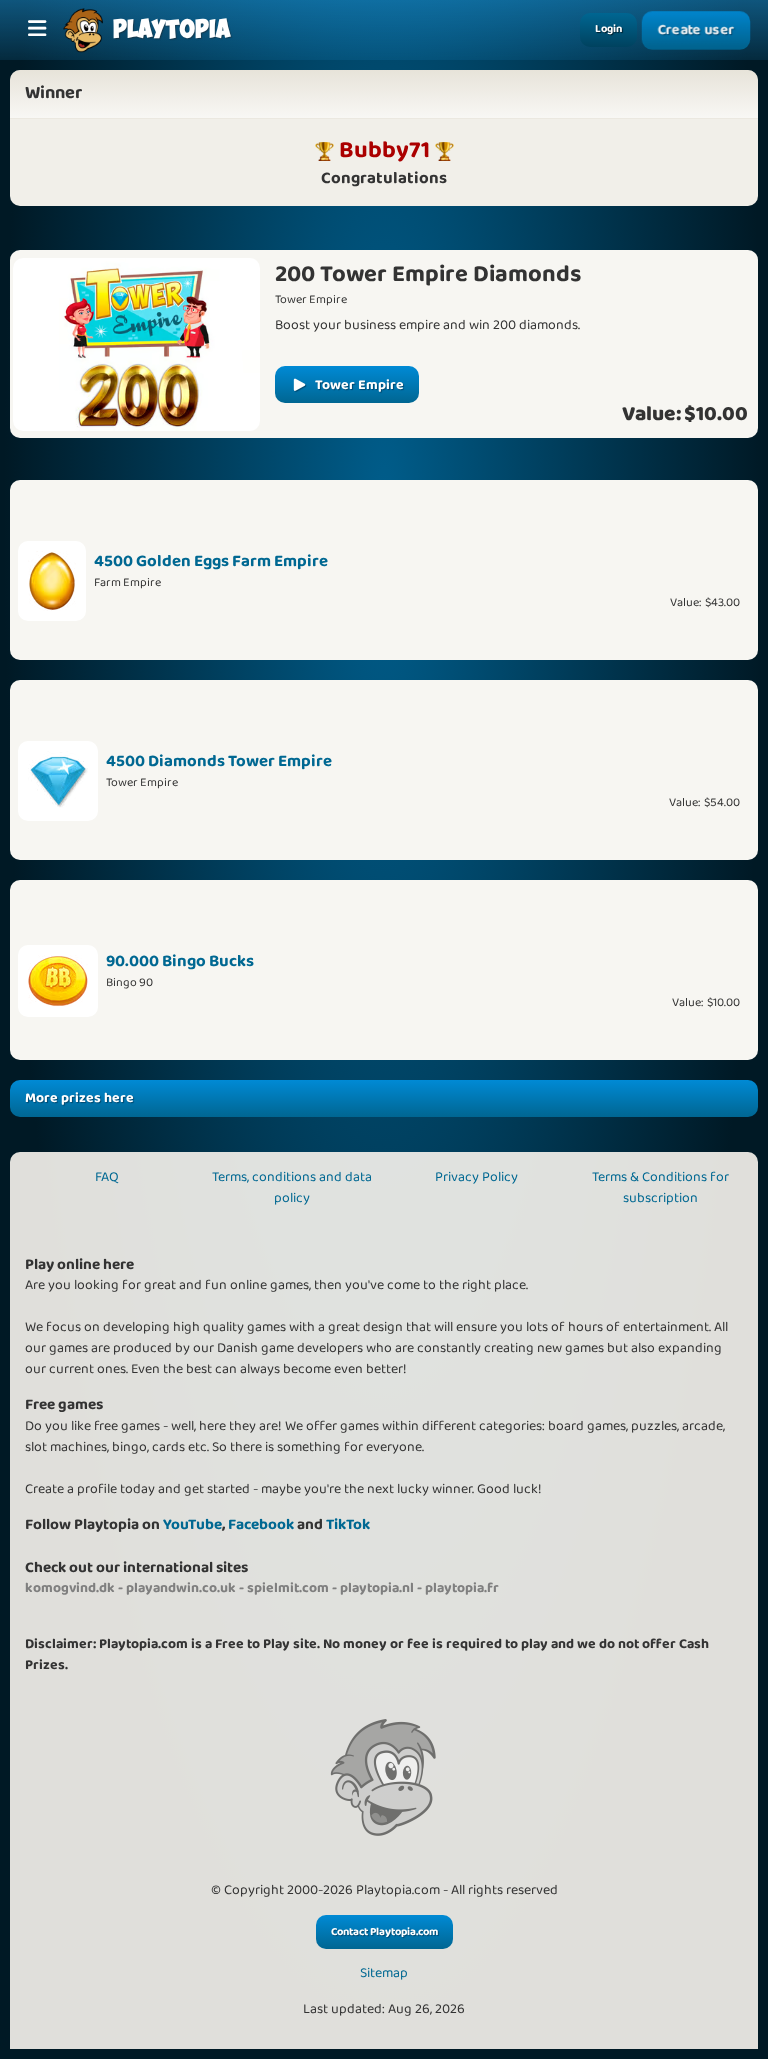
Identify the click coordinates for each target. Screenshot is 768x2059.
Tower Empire (359, 385)
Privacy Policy (476, 1177)
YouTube (192, 1524)
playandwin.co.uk (181, 1588)
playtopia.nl (377, 1588)
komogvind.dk (70, 1588)
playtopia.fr (462, 1588)
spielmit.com (288, 1588)
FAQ (107, 1177)
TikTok (348, 1524)
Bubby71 (384, 150)
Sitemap (384, 1973)
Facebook (261, 1524)
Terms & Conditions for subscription (660, 1187)
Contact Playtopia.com (384, 1932)
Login (608, 29)
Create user (696, 30)
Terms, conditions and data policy (292, 1187)
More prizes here (79, 1098)
